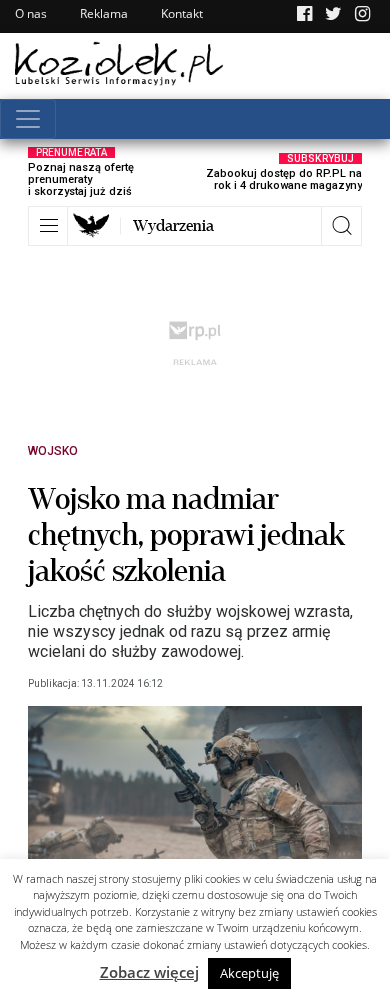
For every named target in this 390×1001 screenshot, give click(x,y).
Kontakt (182, 13)
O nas (31, 13)
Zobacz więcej (149, 972)
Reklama (104, 13)
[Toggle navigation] (28, 119)
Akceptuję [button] (249, 973)
